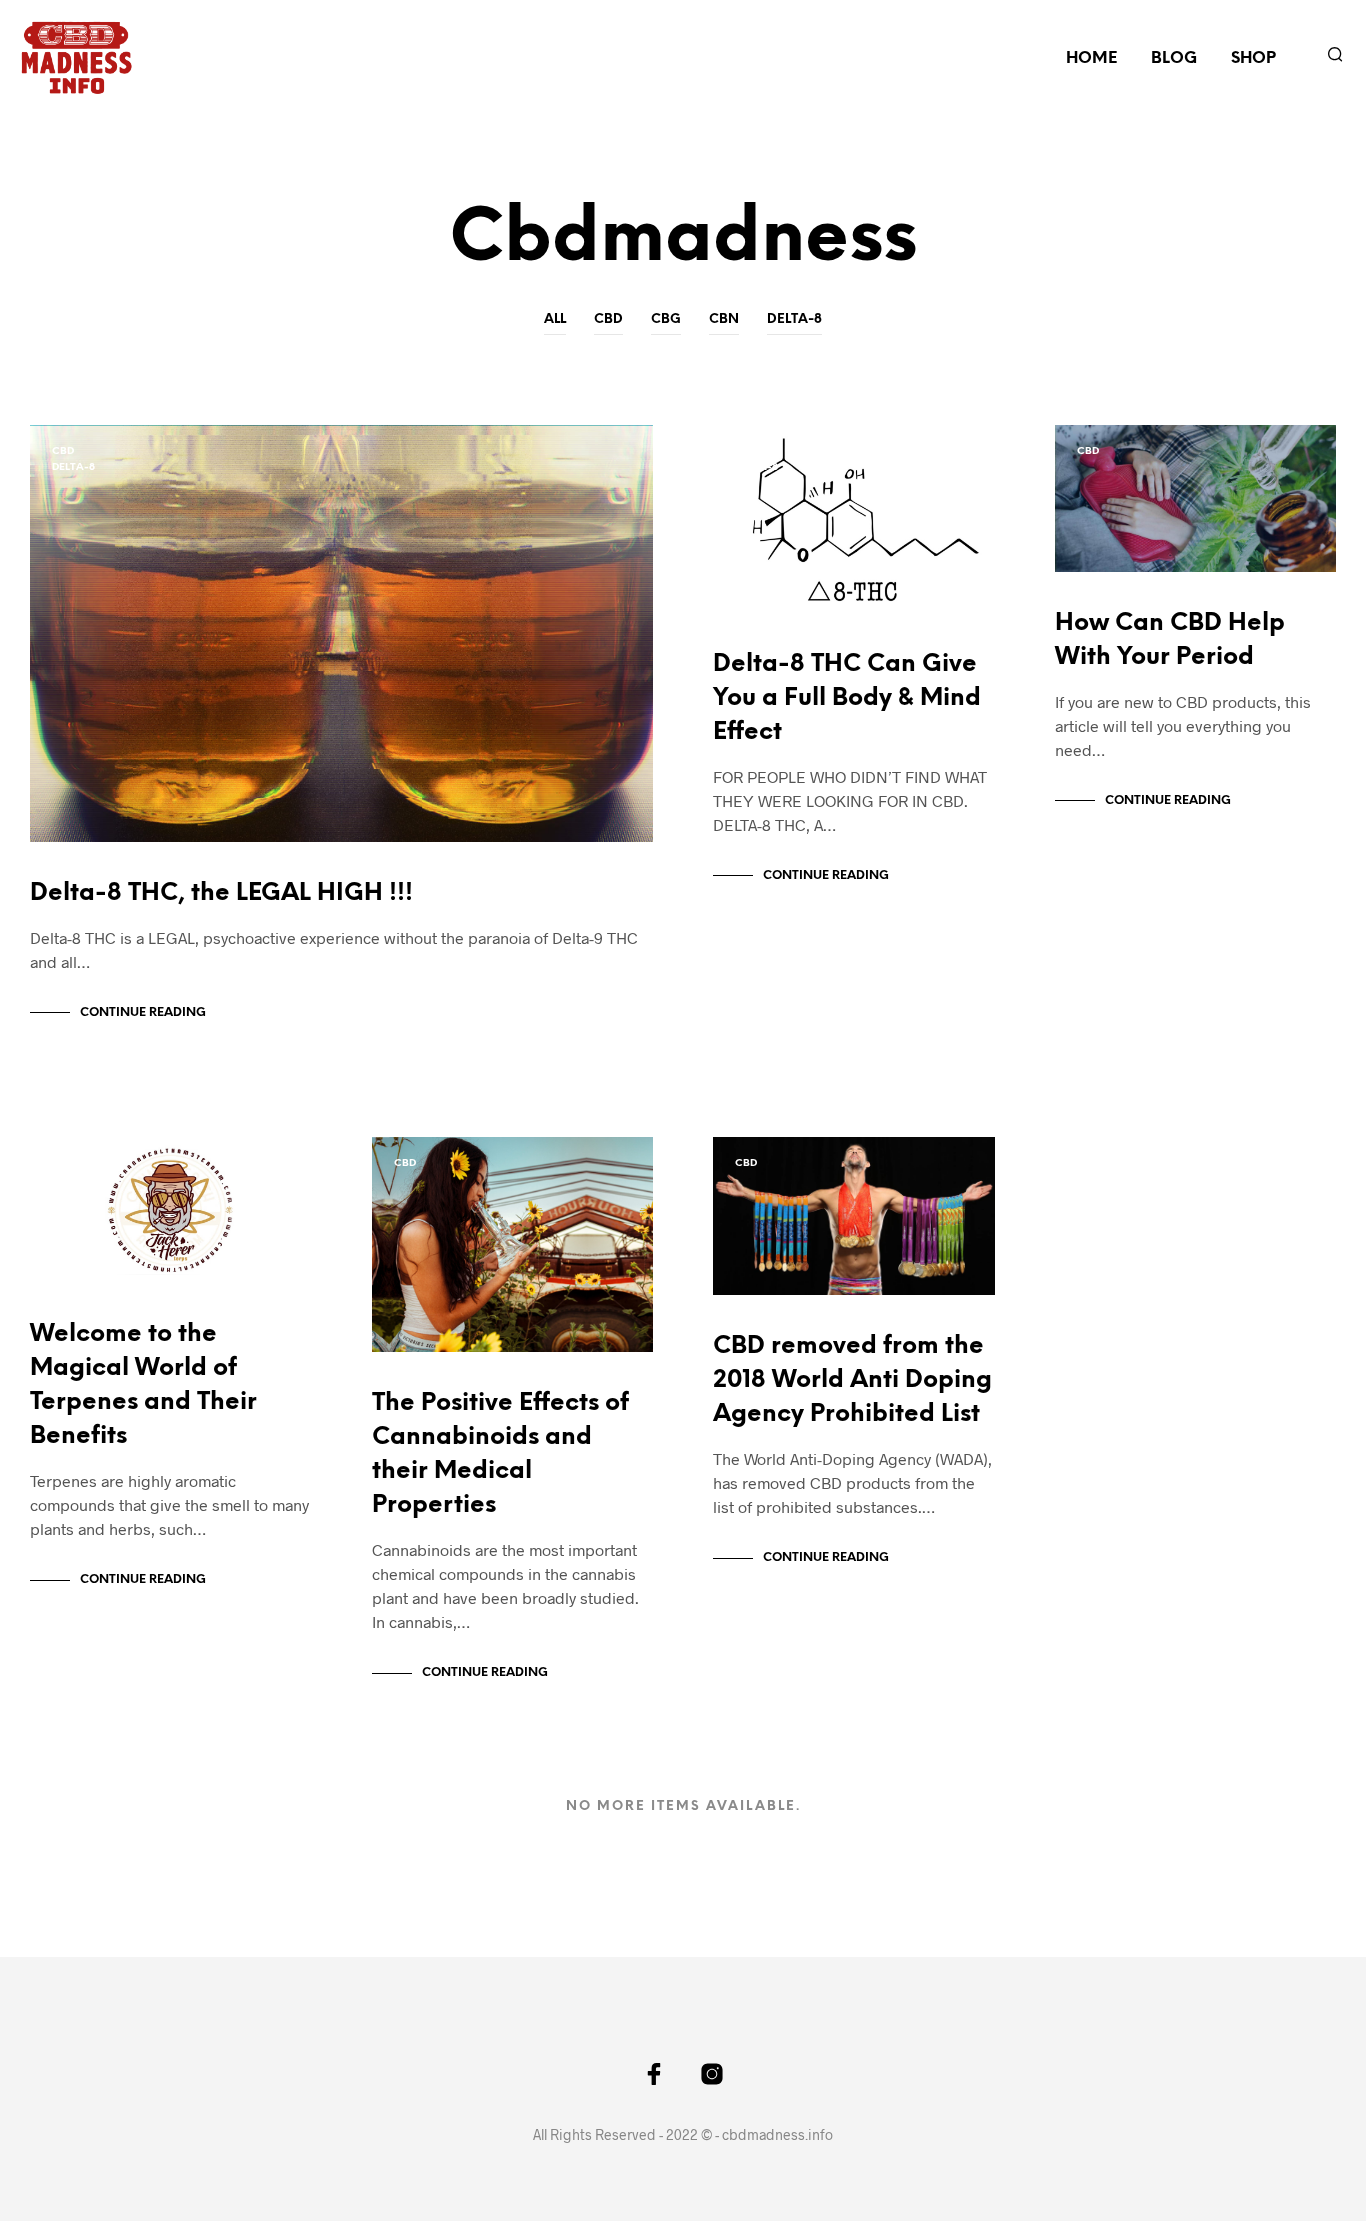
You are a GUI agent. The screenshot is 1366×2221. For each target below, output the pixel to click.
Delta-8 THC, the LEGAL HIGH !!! (221, 893)
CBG (666, 319)
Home (1091, 58)
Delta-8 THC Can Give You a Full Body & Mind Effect (847, 698)
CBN (724, 319)
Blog (1174, 58)
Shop (1253, 58)
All (555, 319)
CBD (608, 319)
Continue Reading (143, 1012)
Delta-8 (794, 319)
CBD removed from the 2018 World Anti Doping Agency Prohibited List (852, 1380)
